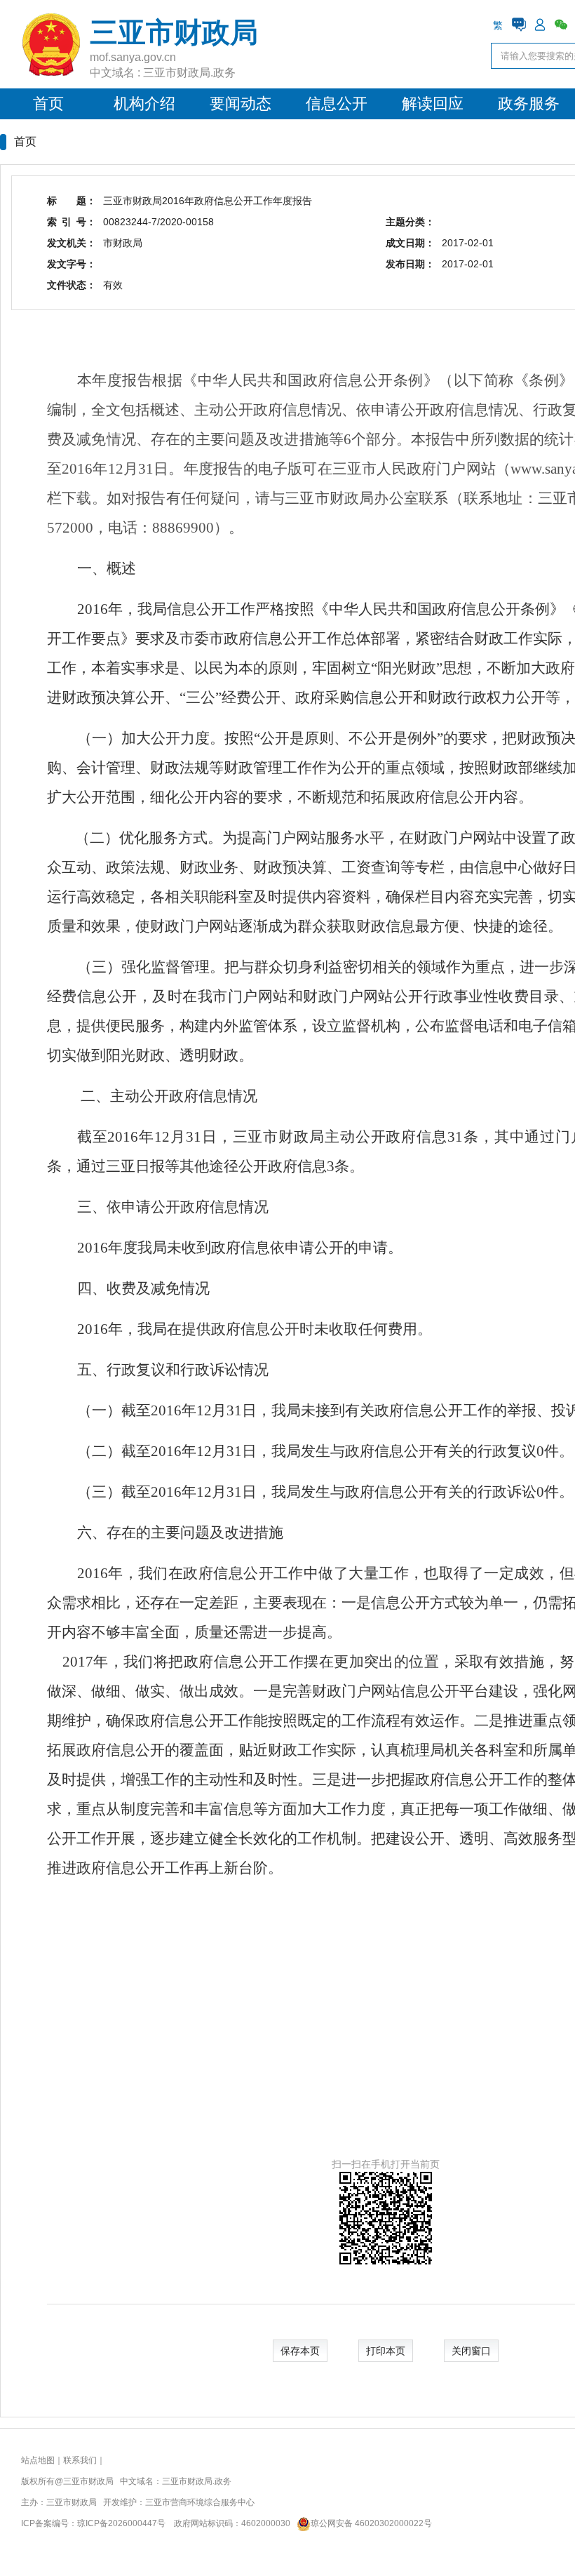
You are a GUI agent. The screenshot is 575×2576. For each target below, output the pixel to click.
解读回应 (433, 104)
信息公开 (337, 104)
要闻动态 (241, 104)
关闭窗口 (471, 2351)
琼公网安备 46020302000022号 (371, 2523)
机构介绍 (144, 104)
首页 (48, 104)
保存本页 (300, 2351)
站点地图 (38, 2460)
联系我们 (80, 2460)
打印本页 (386, 2351)
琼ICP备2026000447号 (121, 2523)
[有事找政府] (519, 25)
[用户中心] (540, 25)
